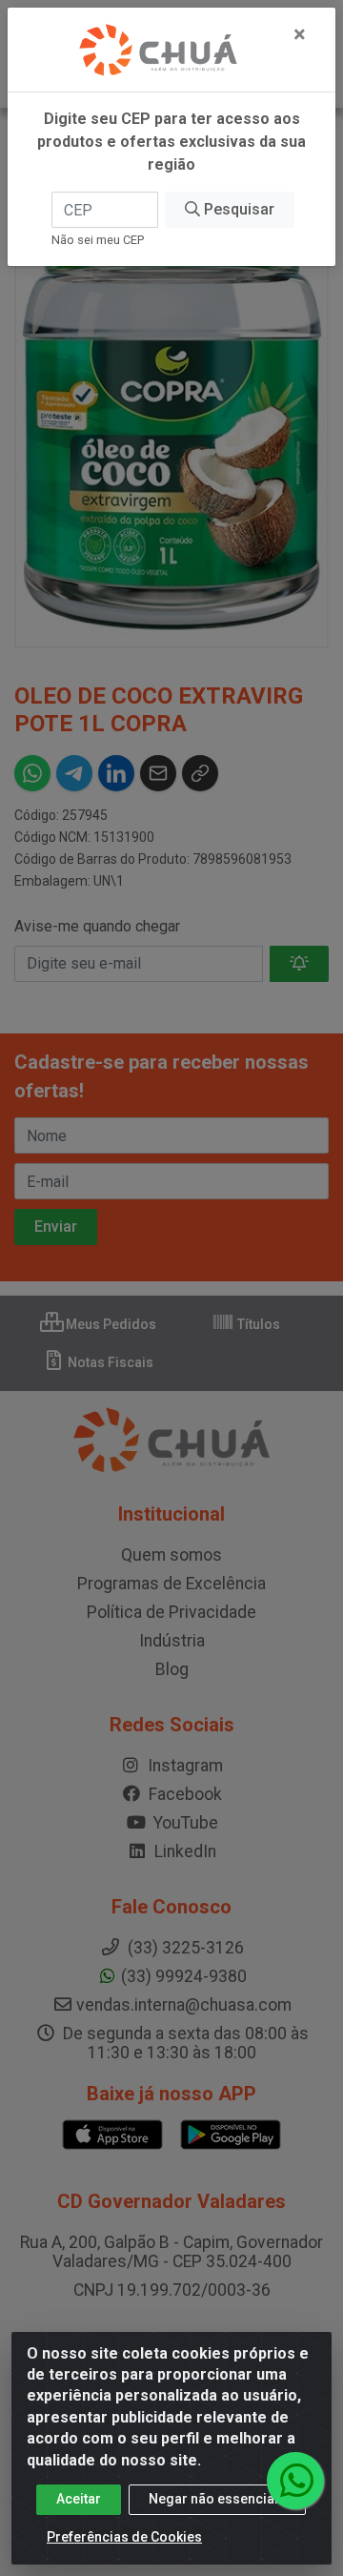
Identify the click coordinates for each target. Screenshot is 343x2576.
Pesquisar (237, 209)
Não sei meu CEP (98, 240)
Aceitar (79, 2499)
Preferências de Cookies (124, 2537)
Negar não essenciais (217, 2499)
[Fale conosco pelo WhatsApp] (295, 2481)
